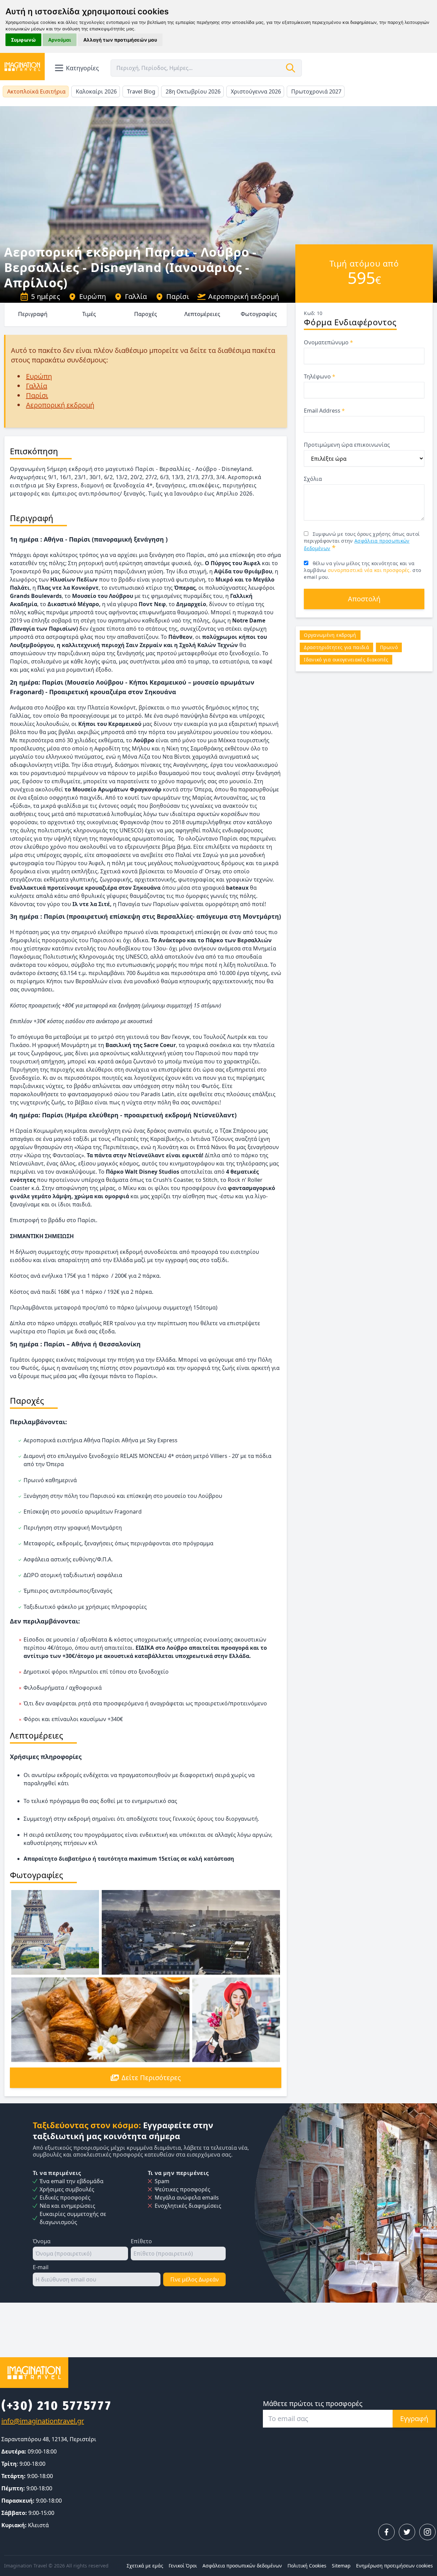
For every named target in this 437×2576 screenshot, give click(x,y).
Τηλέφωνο (320, 376)
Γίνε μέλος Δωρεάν (195, 2279)
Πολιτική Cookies (307, 2566)
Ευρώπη (93, 296)
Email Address (324, 411)
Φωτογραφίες (259, 314)
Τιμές (89, 314)
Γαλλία (136, 296)
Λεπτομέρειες (202, 314)
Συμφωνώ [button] (23, 40)
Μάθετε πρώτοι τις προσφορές (313, 2403)
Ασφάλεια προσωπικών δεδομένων (242, 2566)
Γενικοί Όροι (183, 2566)
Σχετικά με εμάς (145, 2566)
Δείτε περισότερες (151, 2078)
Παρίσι (178, 296)
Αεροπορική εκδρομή (244, 296)
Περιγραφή (33, 314)
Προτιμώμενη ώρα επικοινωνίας (347, 445)
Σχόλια (313, 479)
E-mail (41, 2267)
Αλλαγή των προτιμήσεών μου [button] (120, 40)
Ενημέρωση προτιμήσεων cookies (394, 2566)
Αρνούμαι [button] (60, 40)
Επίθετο (141, 2241)
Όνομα (42, 2241)
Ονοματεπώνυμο (328, 342)
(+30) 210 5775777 (57, 2406)
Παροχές (146, 314)
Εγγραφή (414, 2418)
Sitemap (341, 2566)
